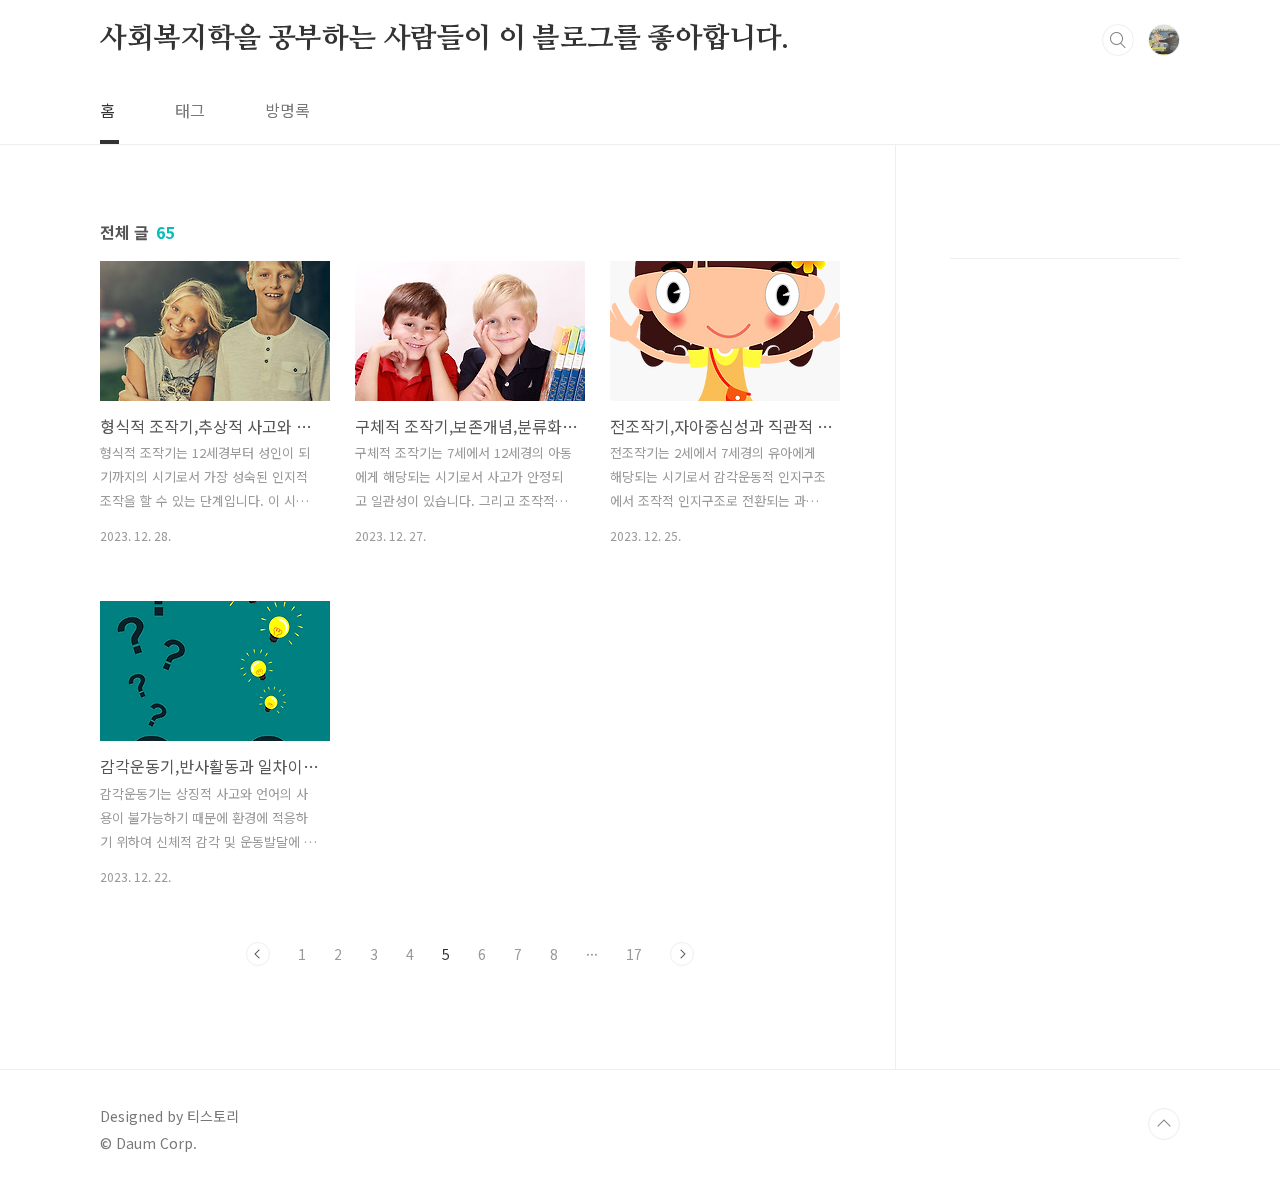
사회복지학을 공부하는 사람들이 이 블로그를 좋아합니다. (444, 39)
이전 (258, 954)
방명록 (287, 110)
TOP (1164, 1124)
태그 (190, 110)
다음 (682, 954)
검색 (1118, 40)
